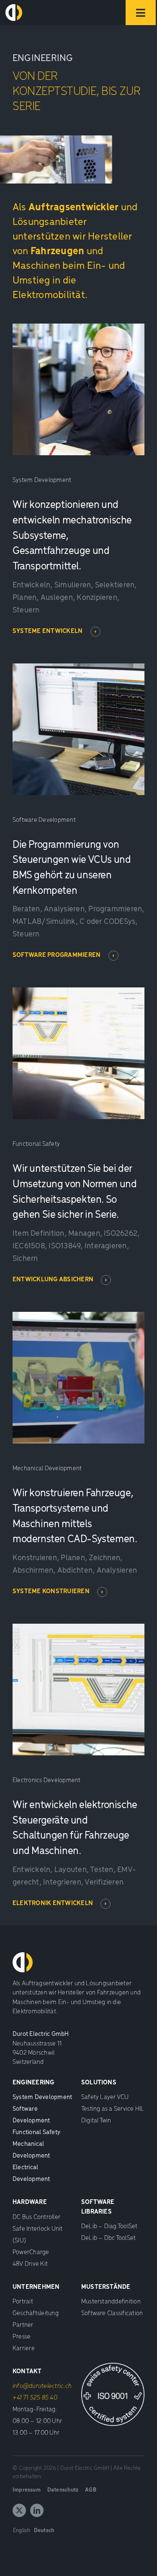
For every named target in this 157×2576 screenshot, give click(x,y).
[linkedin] (37, 2510)
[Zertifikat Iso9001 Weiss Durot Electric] (113, 2366)
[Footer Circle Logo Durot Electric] (14, 8)
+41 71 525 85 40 (35, 2398)
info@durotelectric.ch (42, 2386)
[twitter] (19, 2510)
